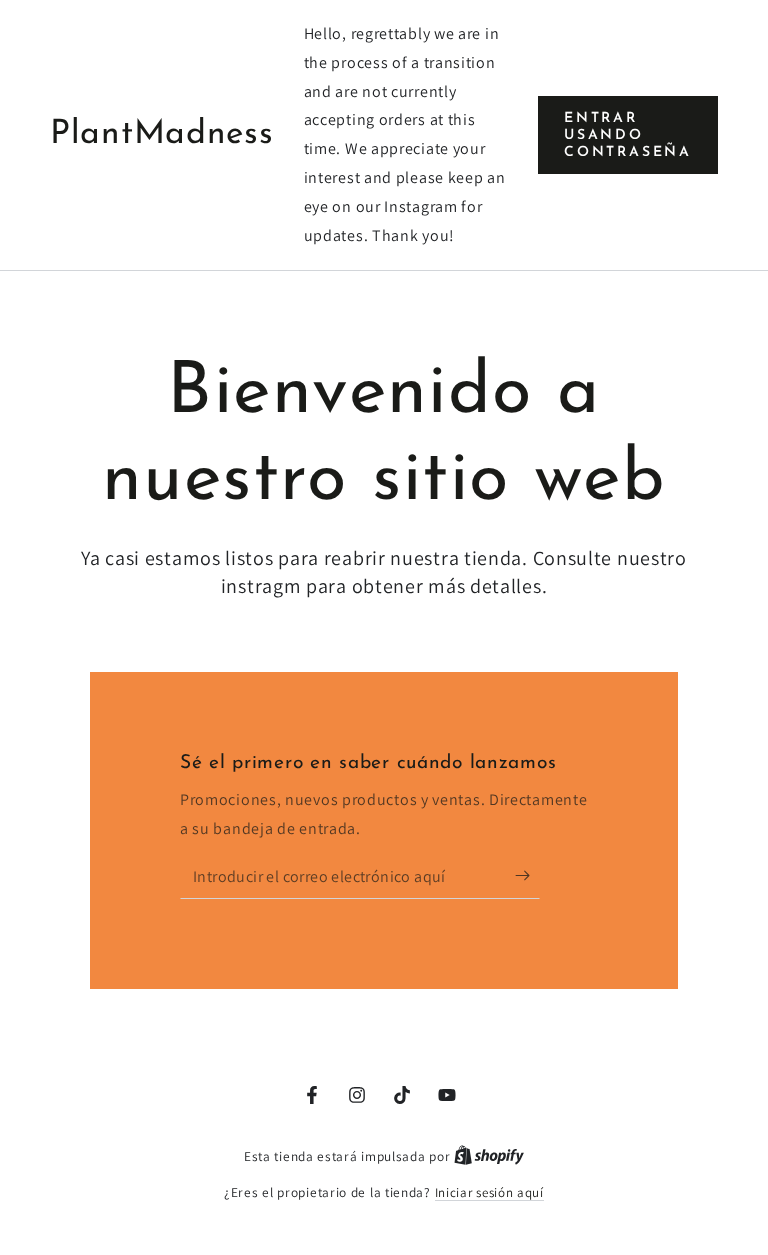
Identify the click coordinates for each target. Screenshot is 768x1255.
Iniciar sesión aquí (489, 1192)
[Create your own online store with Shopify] (489, 1156)
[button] (628, 134)
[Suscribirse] (527, 876)
